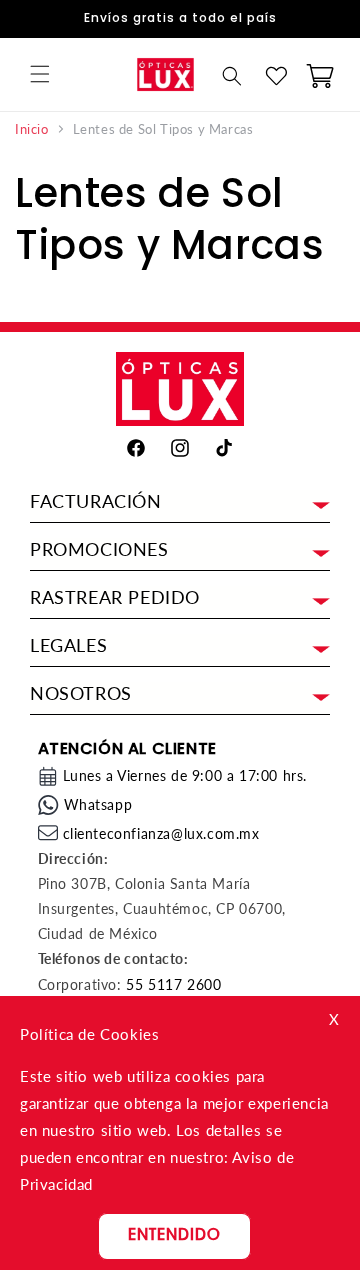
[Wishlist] (276, 76)
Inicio (32, 129)
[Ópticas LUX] (165, 74)
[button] (40, 74)
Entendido (174, 1236)
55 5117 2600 (173, 984)
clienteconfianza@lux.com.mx (161, 833)
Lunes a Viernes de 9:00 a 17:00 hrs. (185, 775)
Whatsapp (98, 804)
